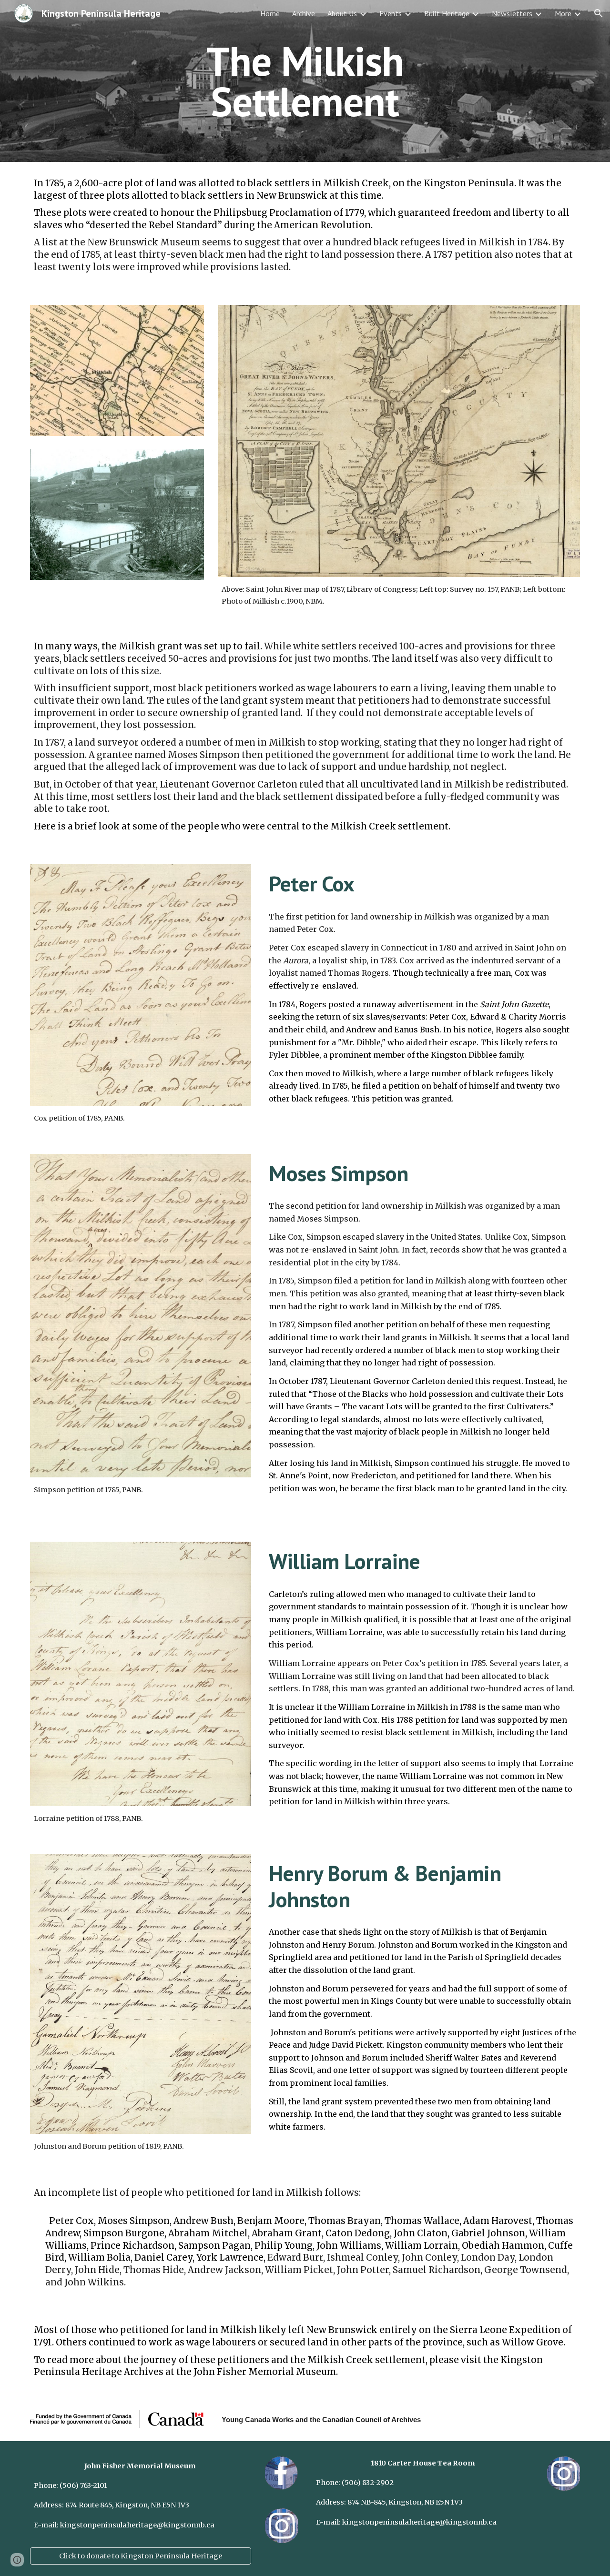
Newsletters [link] (512, 13)
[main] (305, 81)
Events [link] (391, 13)
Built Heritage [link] (447, 13)
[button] (599, 13)
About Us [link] (342, 13)
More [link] (563, 13)
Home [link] (270, 13)
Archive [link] (304, 13)
